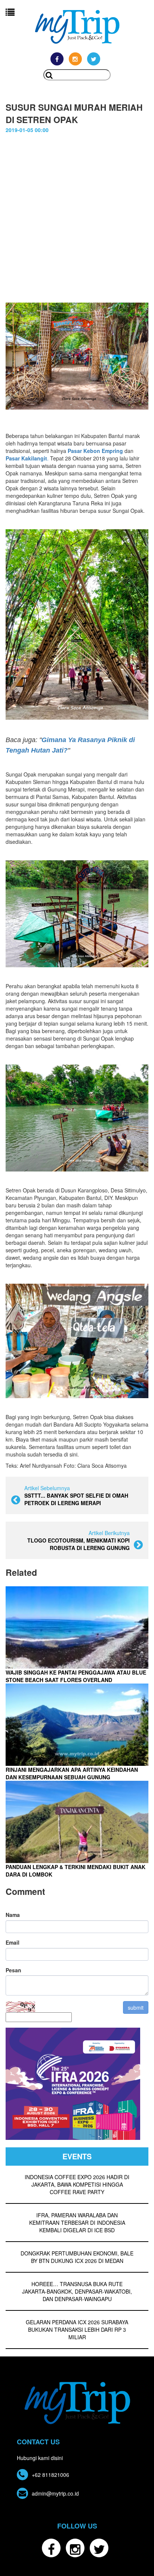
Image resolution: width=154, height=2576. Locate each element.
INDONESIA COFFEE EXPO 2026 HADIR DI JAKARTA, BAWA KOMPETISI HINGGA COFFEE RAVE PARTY (77, 2184)
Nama (13, 1915)
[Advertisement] (77, 214)
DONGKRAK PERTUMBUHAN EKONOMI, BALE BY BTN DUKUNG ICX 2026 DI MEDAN (77, 2257)
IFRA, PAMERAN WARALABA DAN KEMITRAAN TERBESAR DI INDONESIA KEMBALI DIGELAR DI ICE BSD (77, 2223)
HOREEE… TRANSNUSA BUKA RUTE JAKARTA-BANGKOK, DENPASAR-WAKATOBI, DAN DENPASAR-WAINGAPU (77, 2291)
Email (13, 1942)
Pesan (13, 1970)
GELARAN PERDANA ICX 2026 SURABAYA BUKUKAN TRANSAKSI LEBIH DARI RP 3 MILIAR (77, 2330)
